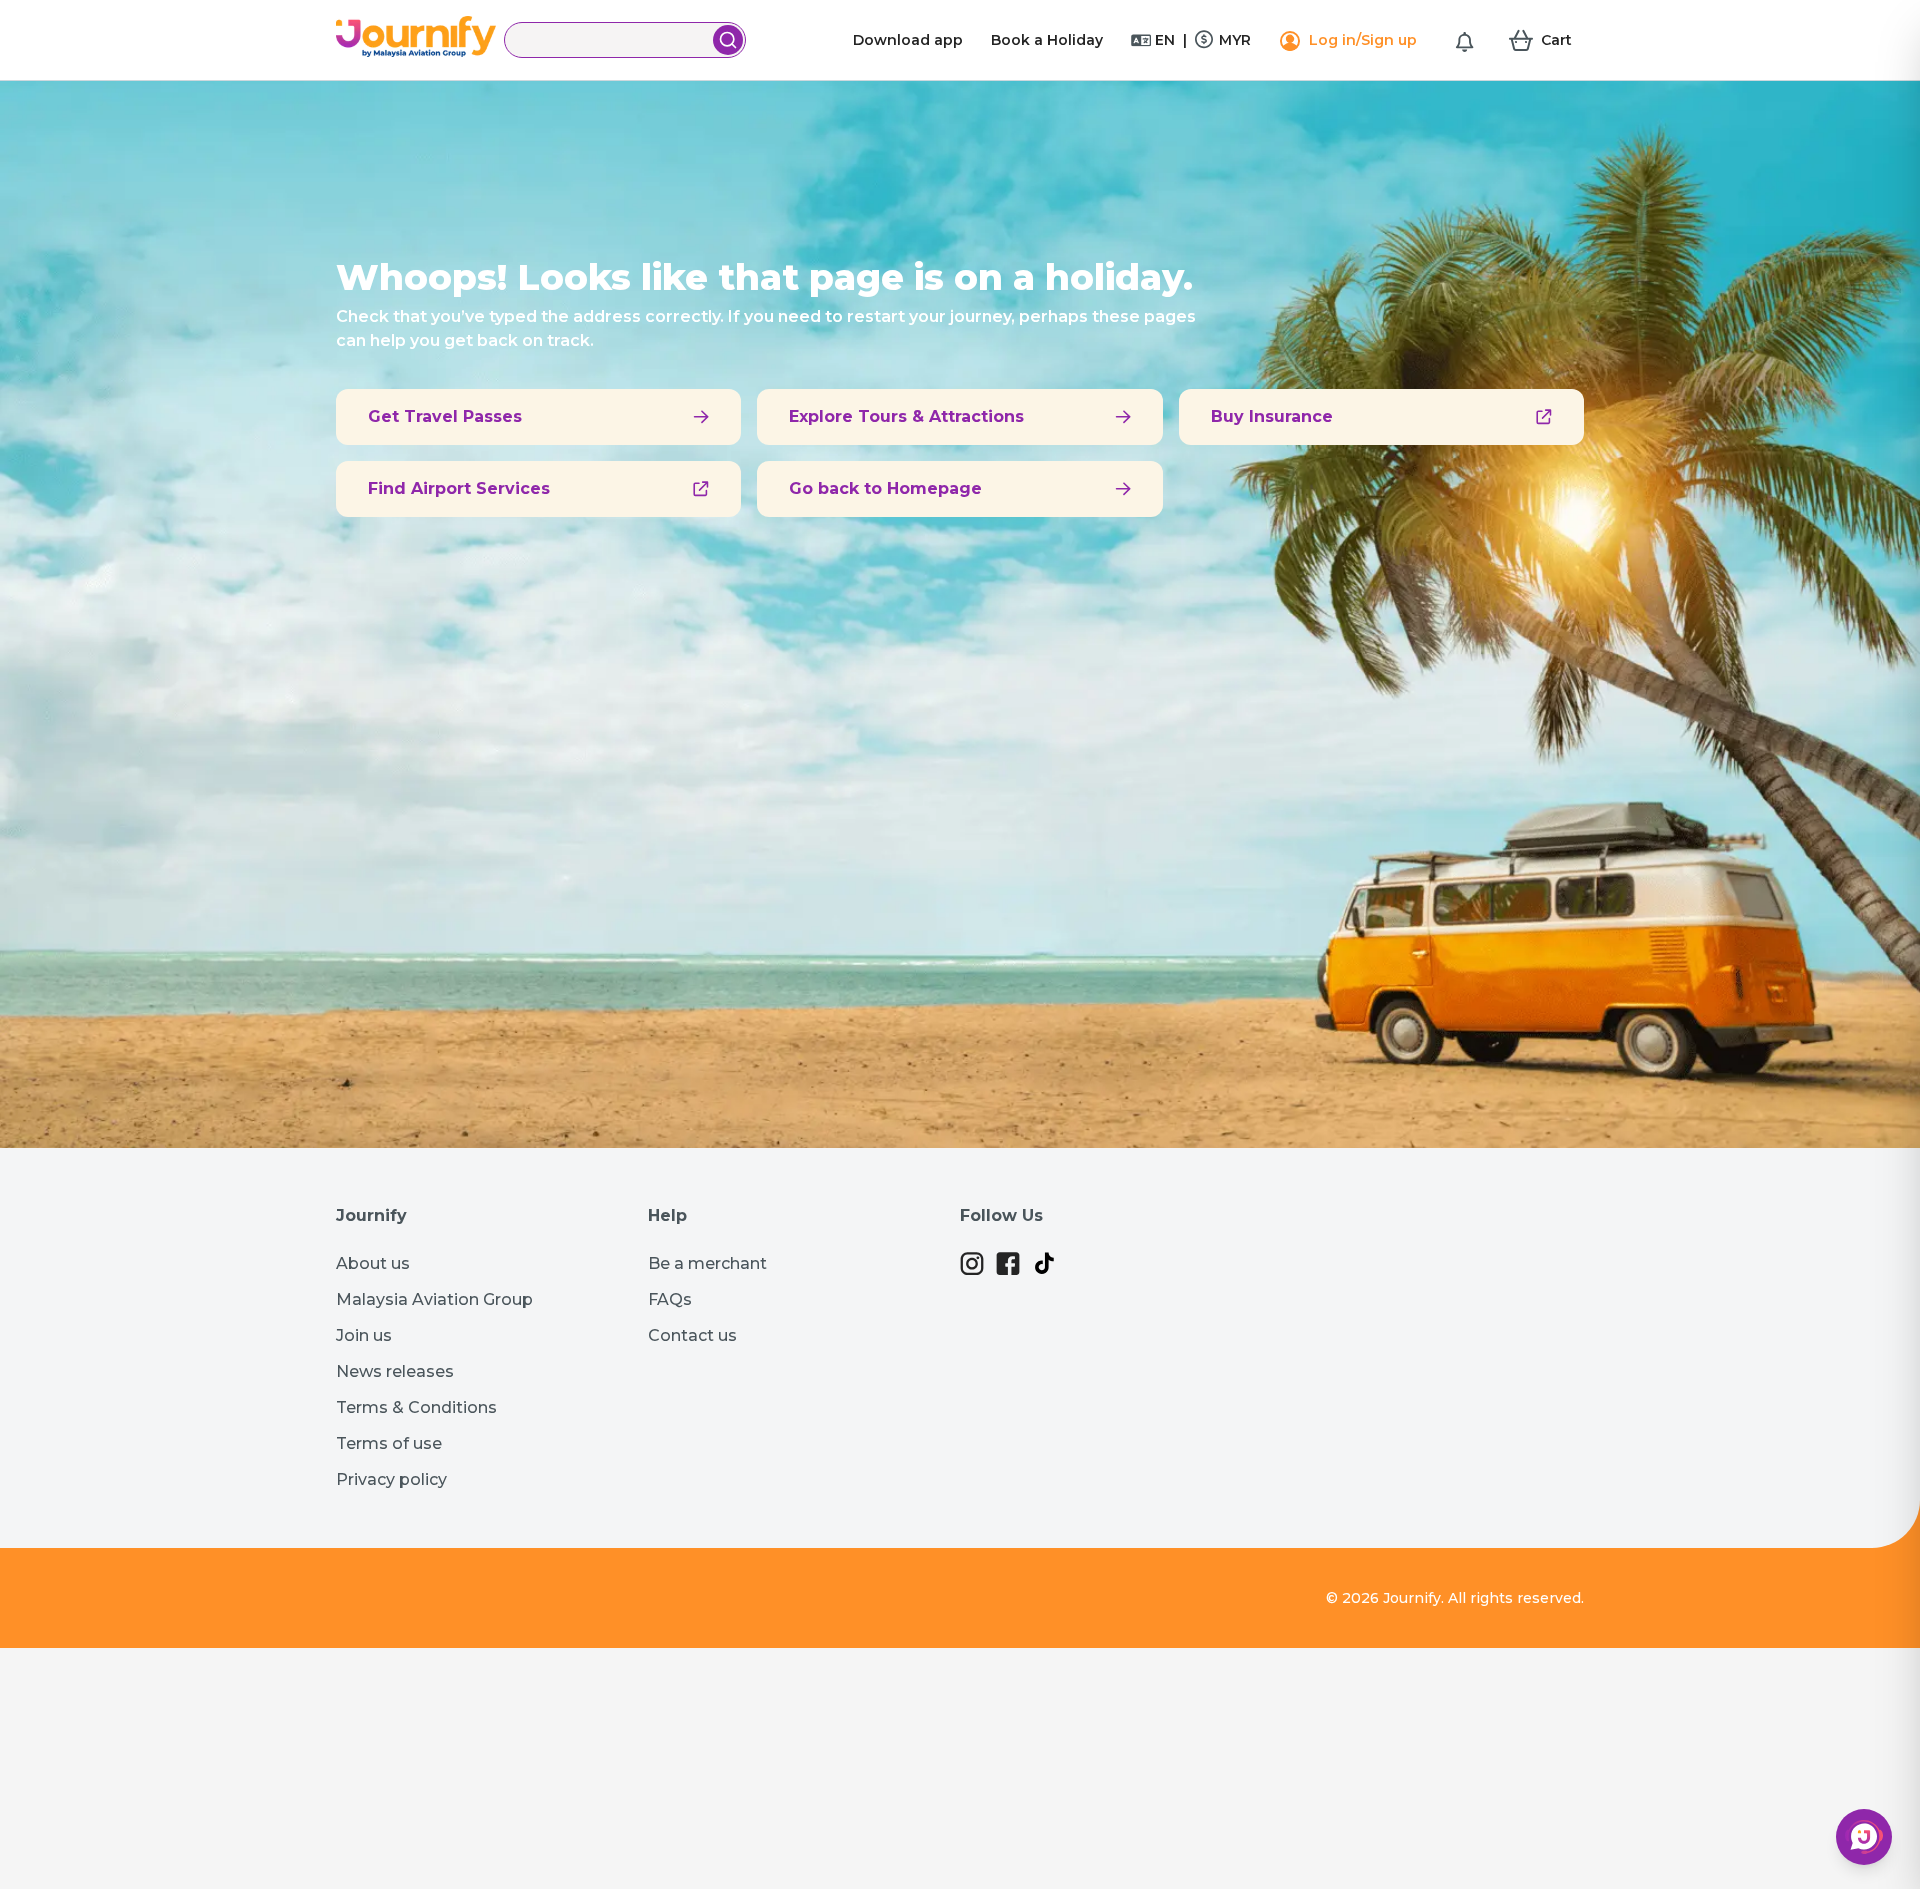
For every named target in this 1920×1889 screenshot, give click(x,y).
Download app (908, 40)
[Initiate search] (728, 40)
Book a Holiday (1047, 40)
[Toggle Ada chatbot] (1864, 1837)
